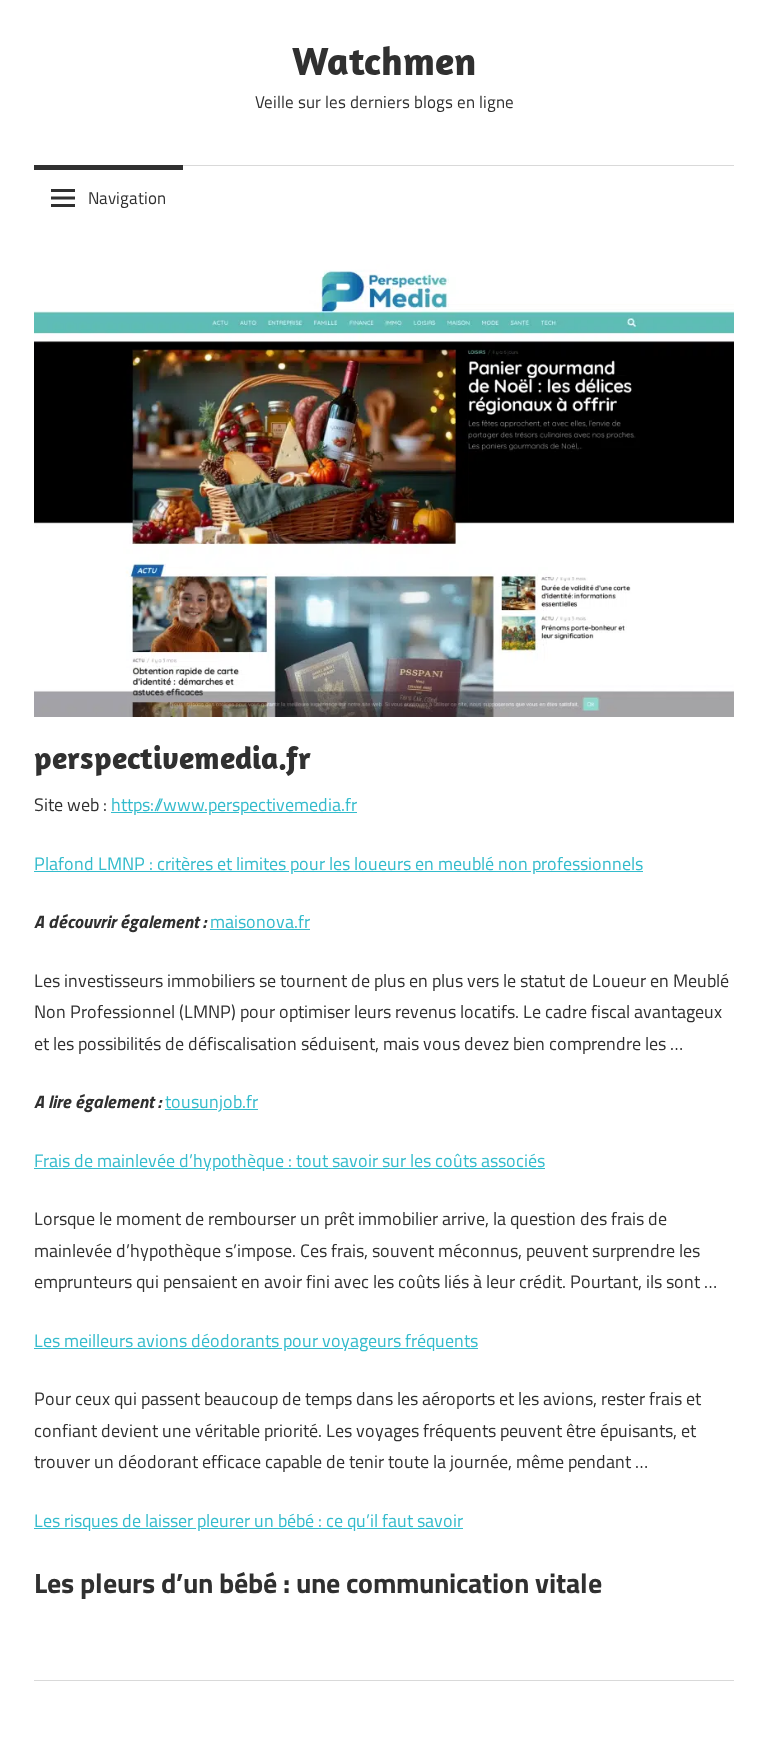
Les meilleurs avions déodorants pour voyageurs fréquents (256, 1340)
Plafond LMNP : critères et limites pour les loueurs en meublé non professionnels (338, 863)
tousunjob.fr (211, 1101)
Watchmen (384, 60)
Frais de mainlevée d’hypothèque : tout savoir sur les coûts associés (289, 1160)
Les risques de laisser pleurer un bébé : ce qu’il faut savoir (248, 1520)
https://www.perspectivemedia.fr (234, 804)
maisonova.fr (260, 921)
